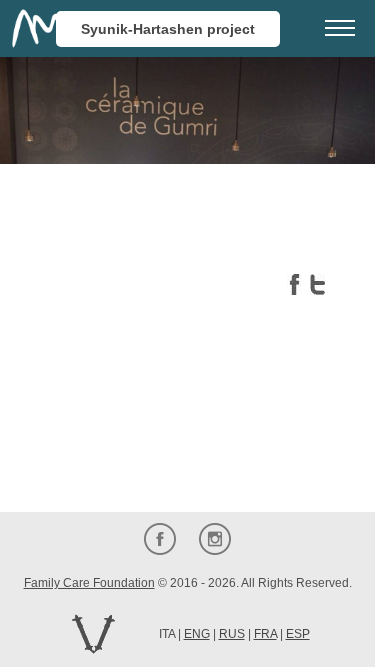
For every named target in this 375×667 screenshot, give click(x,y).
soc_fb (160, 538)
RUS (232, 634)
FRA (265, 634)
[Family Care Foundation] (40, 28)
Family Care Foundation (89, 583)
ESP (298, 634)
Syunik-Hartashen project (168, 29)
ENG (197, 634)
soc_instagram (215, 538)
